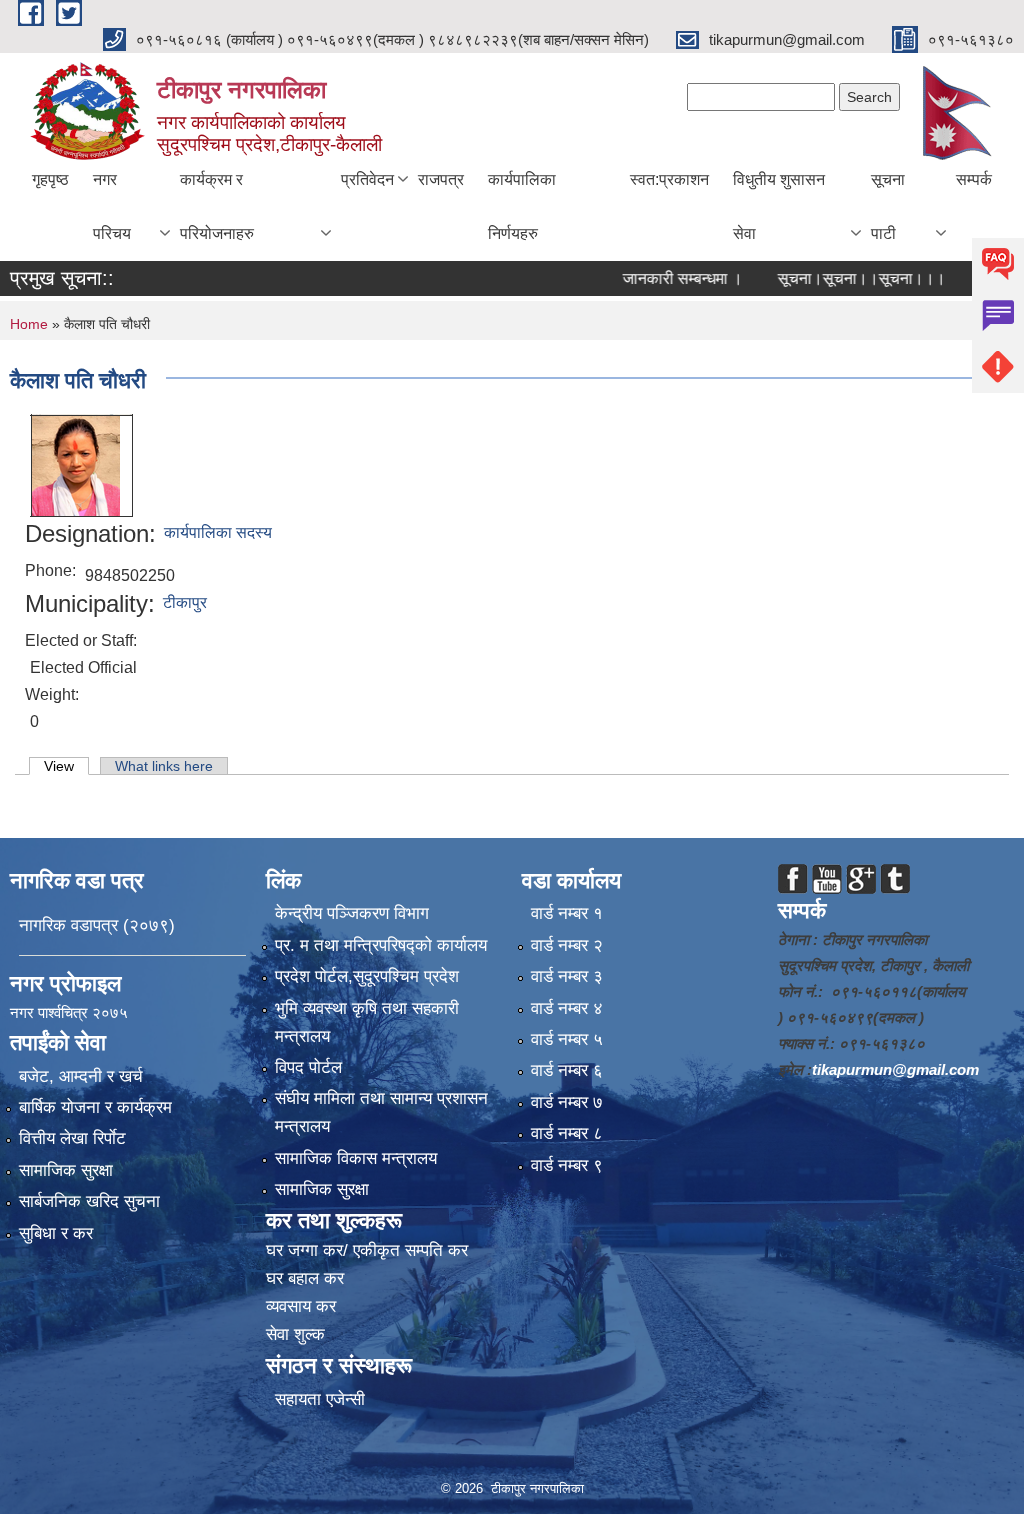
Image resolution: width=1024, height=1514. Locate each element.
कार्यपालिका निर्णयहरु (522, 206)
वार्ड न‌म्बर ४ (567, 1008)
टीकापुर (185, 602)
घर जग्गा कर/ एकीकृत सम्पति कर (367, 1250)
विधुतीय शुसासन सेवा (779, 206)
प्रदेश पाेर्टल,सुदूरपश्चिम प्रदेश (367, 976)
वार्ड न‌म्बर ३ (567, 976)
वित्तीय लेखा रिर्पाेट (72, 1138)
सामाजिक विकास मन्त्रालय (356, 1158)
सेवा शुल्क (295, 1334)
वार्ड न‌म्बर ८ (567, 1133)
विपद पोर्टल (308, 1067)
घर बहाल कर (305, 1278)
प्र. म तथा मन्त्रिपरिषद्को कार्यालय (381, 945)
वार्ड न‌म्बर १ (567, 913)
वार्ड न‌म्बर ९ (567, 1165)
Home (29, 324)
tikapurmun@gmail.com (895, 1069)
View (66, 766)
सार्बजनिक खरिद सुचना (89, 1201)
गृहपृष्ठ (50, 179)
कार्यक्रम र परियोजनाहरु (217, 206)
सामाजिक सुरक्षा (66, 1170)
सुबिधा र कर (56, 1233)
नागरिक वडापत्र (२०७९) (97, 925)
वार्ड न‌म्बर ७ (567, 1102)
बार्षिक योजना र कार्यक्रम (95, 1107)
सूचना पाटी (888, 206)
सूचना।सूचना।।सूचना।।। (835, 278)
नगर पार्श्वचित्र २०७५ (71, 1012)
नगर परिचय (112, 206)
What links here (164, 766)
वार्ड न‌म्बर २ (567, 945)
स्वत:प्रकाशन (669, 179)
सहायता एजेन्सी (320, 1399)
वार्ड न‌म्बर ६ (567, 1070)
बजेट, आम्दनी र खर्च (81, 1076)
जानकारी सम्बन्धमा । (656, 278)
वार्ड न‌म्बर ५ (567, 1039)
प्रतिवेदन (367, 179)
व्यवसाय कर (301, 1306)
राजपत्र (441, 179)
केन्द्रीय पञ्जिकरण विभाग (352, 913)
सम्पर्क (974, 179)
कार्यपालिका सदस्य (218, 532)
